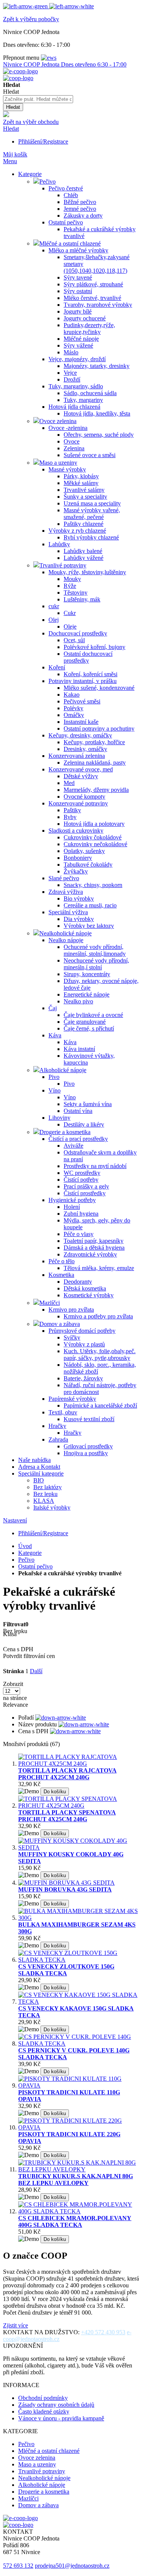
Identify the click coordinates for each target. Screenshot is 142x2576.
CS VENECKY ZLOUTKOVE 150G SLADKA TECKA (66, 1970)
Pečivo (26, 1560)
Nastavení (15, 1520)
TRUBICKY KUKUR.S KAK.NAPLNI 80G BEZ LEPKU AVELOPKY (76, 2180)
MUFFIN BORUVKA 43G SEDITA (65, 1889)
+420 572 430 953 (103, 2332)
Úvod (25, 1546)
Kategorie (30, 1553)
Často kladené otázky (44, 2411)
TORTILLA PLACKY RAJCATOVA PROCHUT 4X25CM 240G (67, 1774)
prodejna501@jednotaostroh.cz (72, 2566)
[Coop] (6, 115)
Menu (10, 161)
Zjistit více (16, 2325)
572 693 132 (18, 2566)
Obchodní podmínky (43, 2398)
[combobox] (38, 99)
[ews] (49, 58)
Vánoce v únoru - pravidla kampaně (61, 2418)
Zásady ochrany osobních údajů (56, 2405)
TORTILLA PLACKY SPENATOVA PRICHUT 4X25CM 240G (67, 1816)
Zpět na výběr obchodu (31, 122)
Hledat (11, 129)
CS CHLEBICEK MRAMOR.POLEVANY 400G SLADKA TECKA (75, 2221)
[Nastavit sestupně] (61, 1718)
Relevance (16, 1705)
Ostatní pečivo (35, 1566)
